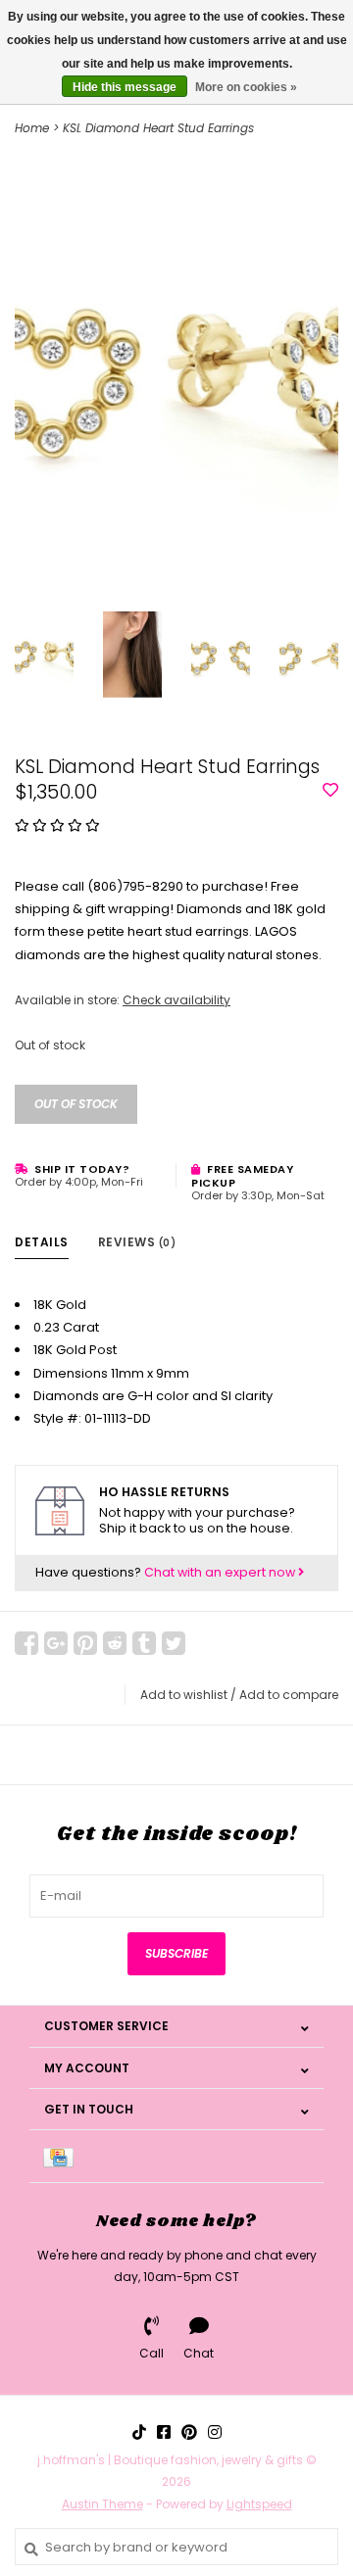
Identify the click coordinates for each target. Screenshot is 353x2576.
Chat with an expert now (221, 1572)
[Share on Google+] (56, 1643)
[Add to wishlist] (330, 791)
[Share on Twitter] (174, 1643)
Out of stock (76, 1104)
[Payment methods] (62, 2156)
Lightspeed (259, 2504)
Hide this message (125, 87)
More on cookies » (246, 87)
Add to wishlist (184, 1695)
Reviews (137, 1242)
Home (32, 128)
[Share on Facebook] (26, 1643)
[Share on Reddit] (115, 1643)
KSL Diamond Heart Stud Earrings (158, 128)
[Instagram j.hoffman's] (215, 2432)
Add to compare (289, 1695)
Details (42, 1242)
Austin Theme (102, 2504)
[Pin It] (85, 1643)
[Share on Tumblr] (144, 1643)
